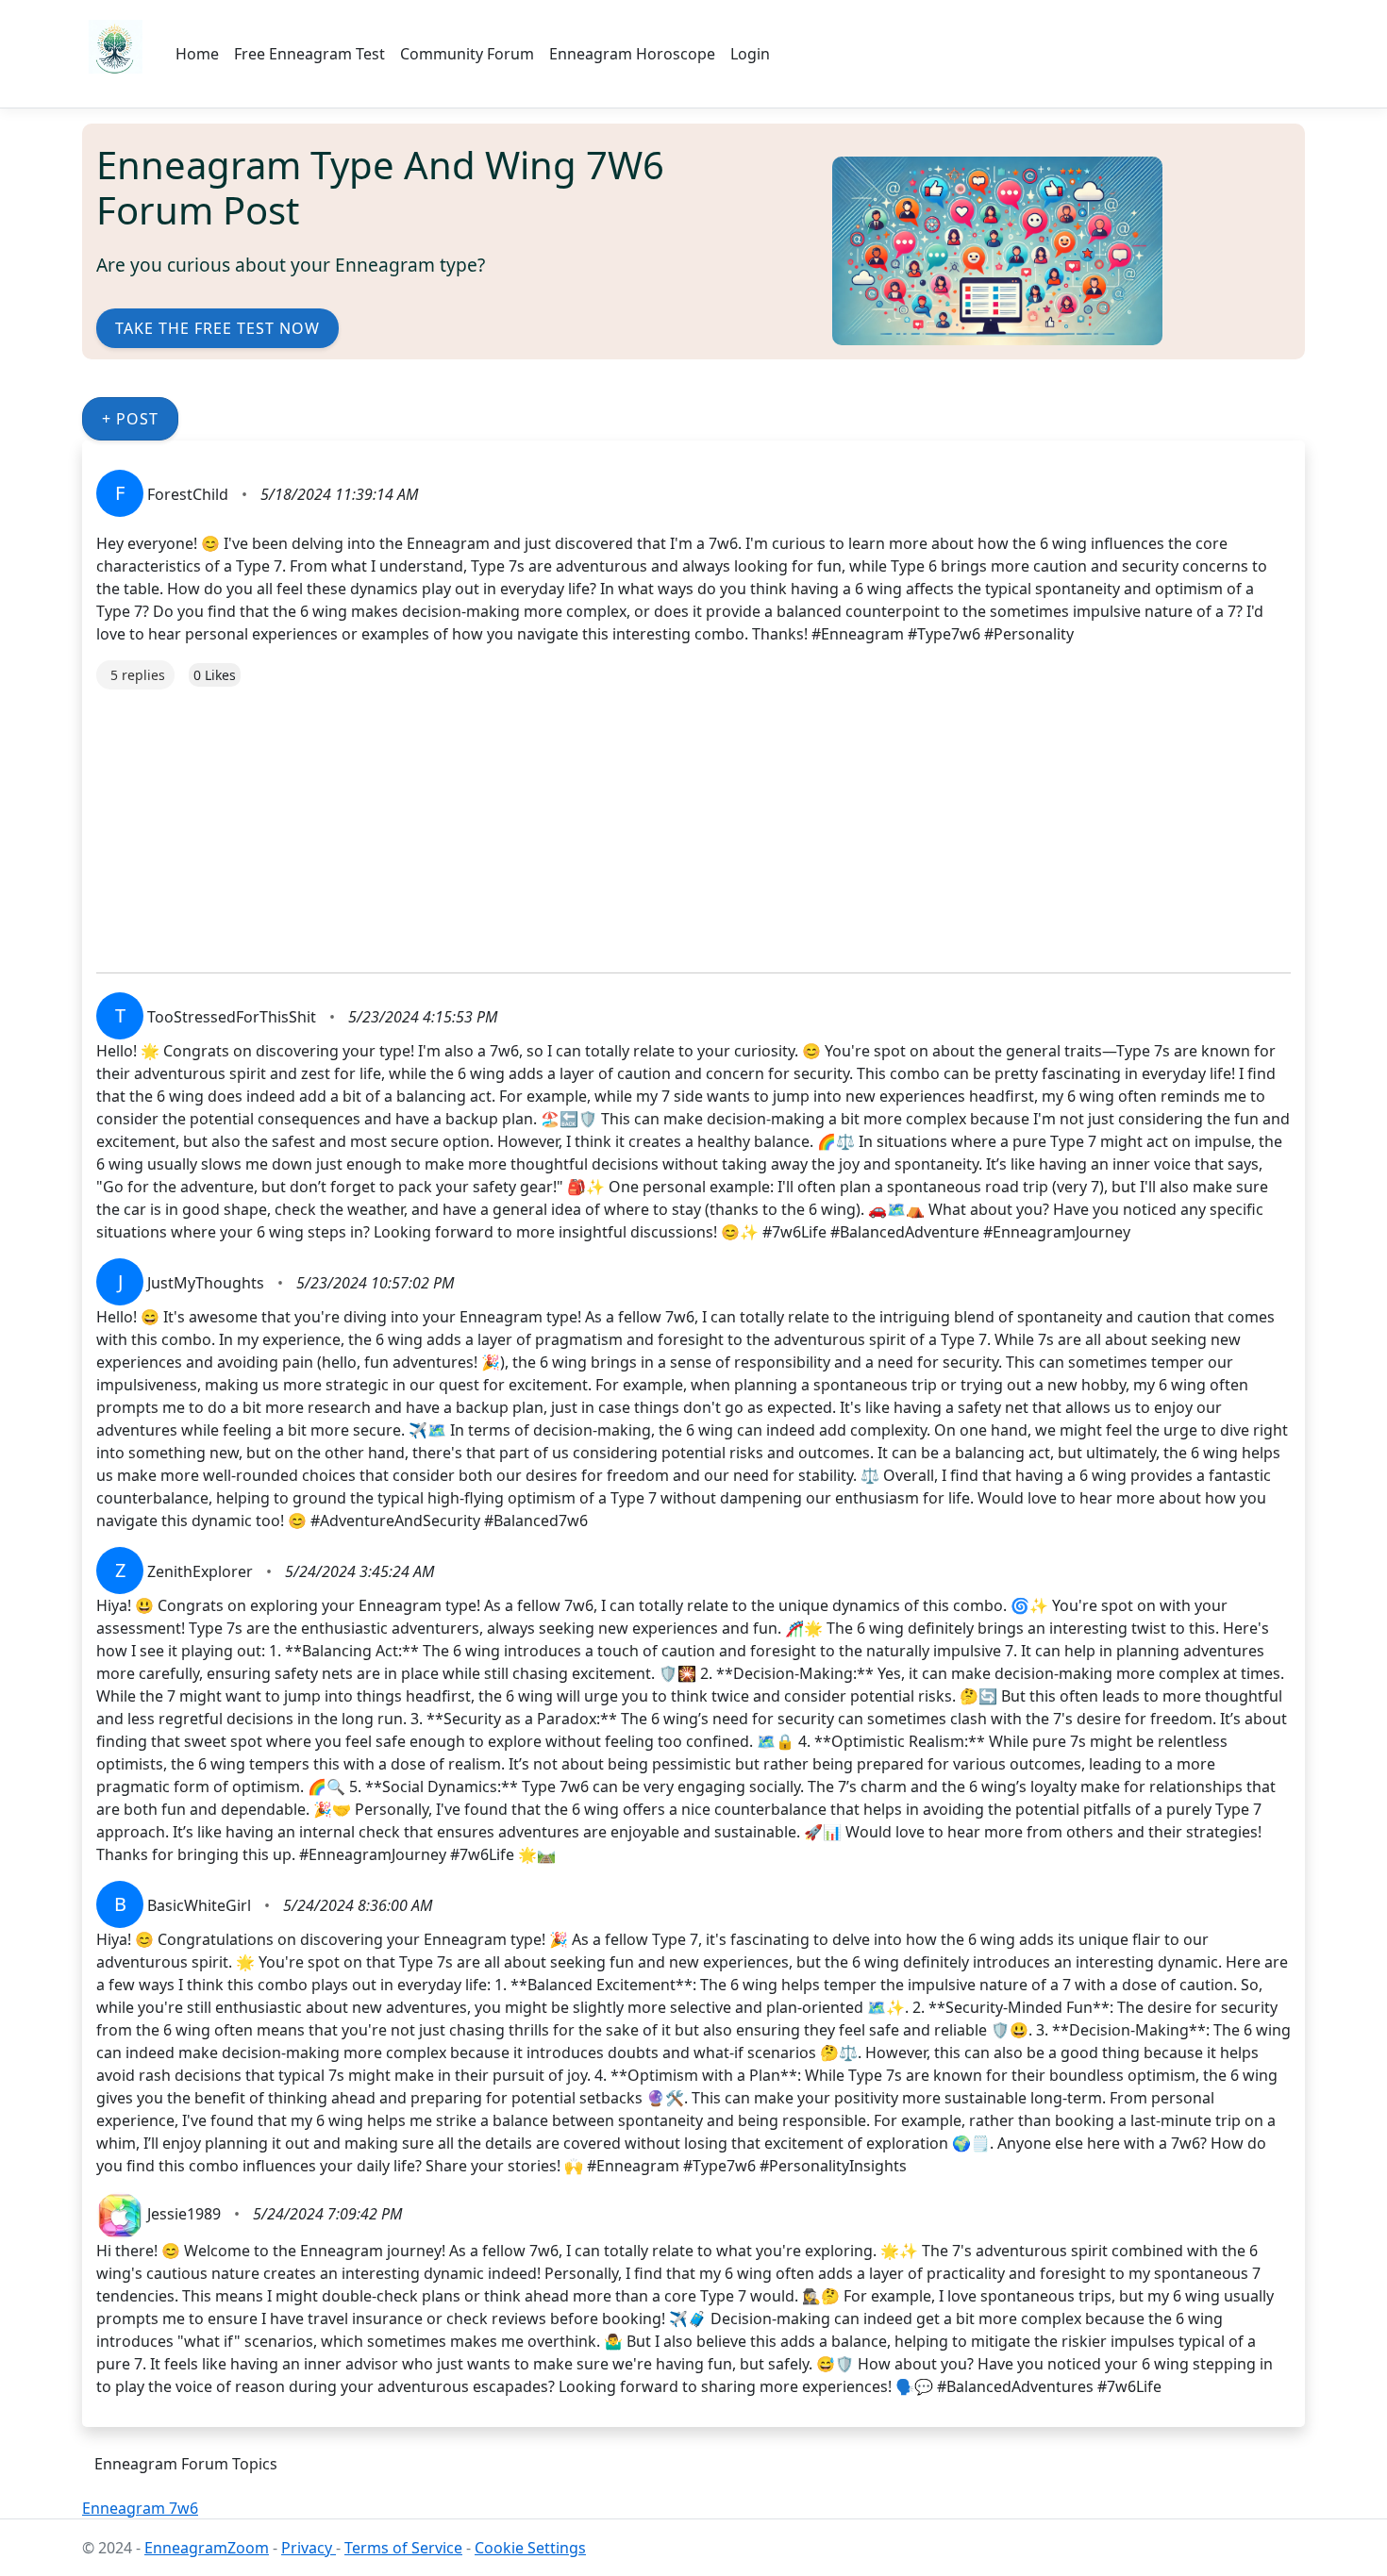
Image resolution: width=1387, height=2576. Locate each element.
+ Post (130, 419)
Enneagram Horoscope (632, 54)
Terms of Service (403, 2548)
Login (750, 54)
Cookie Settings (530, 2548)
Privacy (309, 2548)
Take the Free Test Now (217, 328)
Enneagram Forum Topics (186, 2464)
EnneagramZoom (207, 2548)
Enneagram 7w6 (140, 2508)
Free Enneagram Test (309, 54)
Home (197, 54)
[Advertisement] (662, 822)
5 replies (138, 675)
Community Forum (467, 54)
